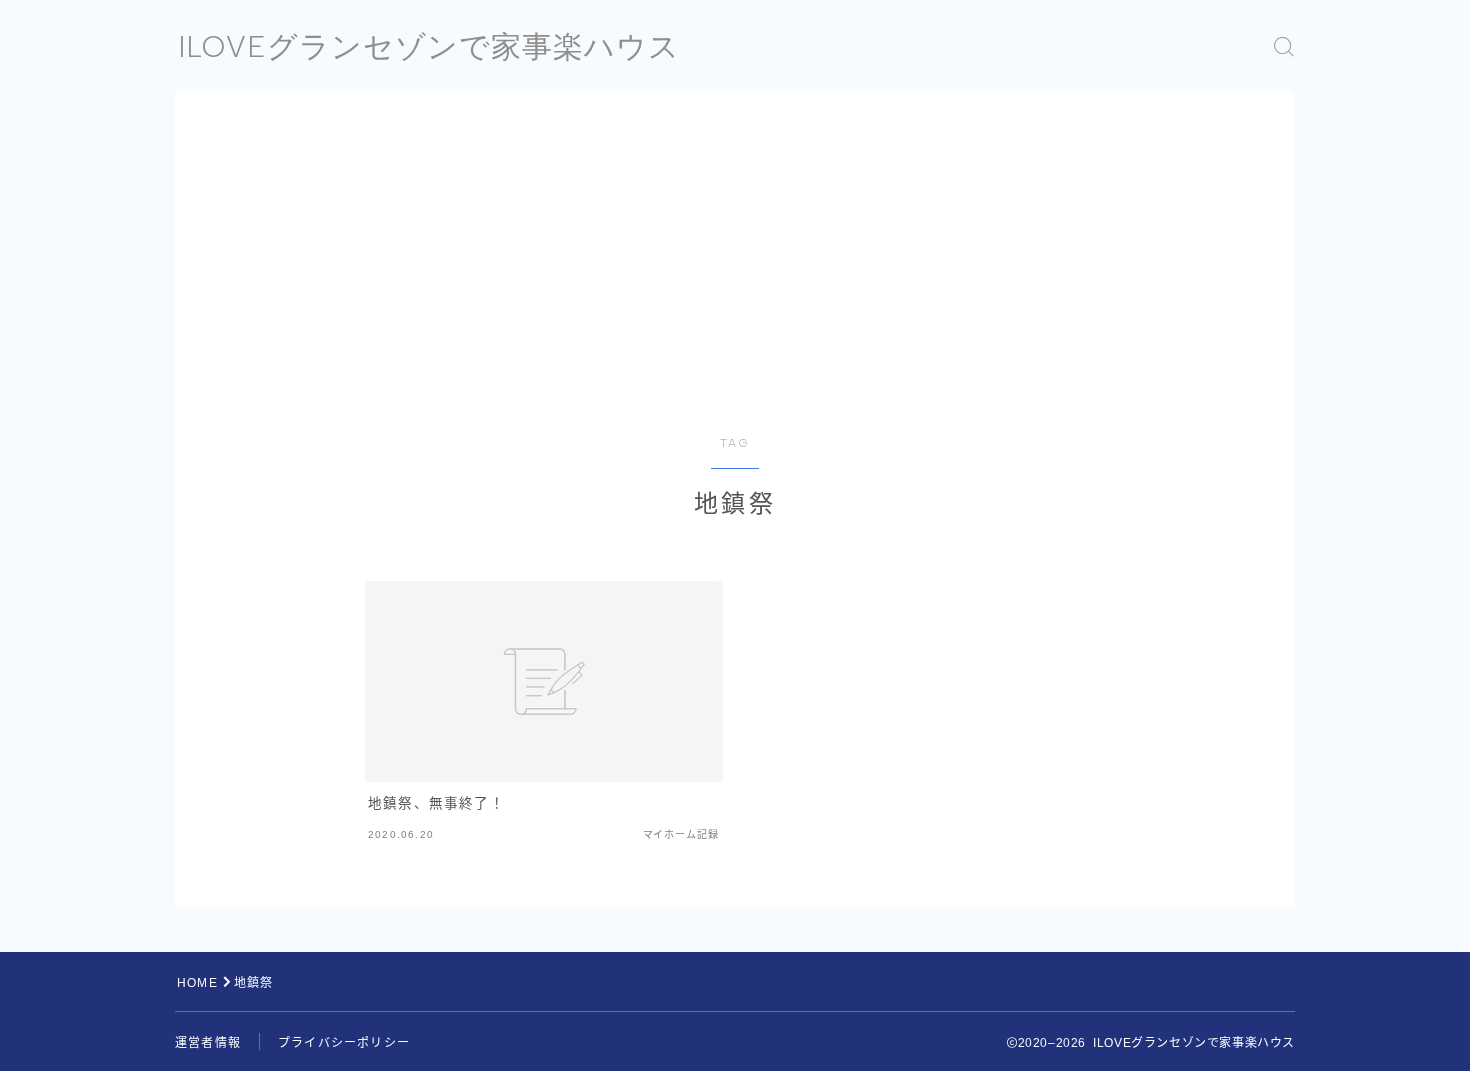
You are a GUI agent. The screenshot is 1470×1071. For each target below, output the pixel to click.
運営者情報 (208, 1043)
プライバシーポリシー (344, 1043)
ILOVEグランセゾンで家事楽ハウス (429, 46)
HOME (197, 983)
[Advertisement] (735, 286)
